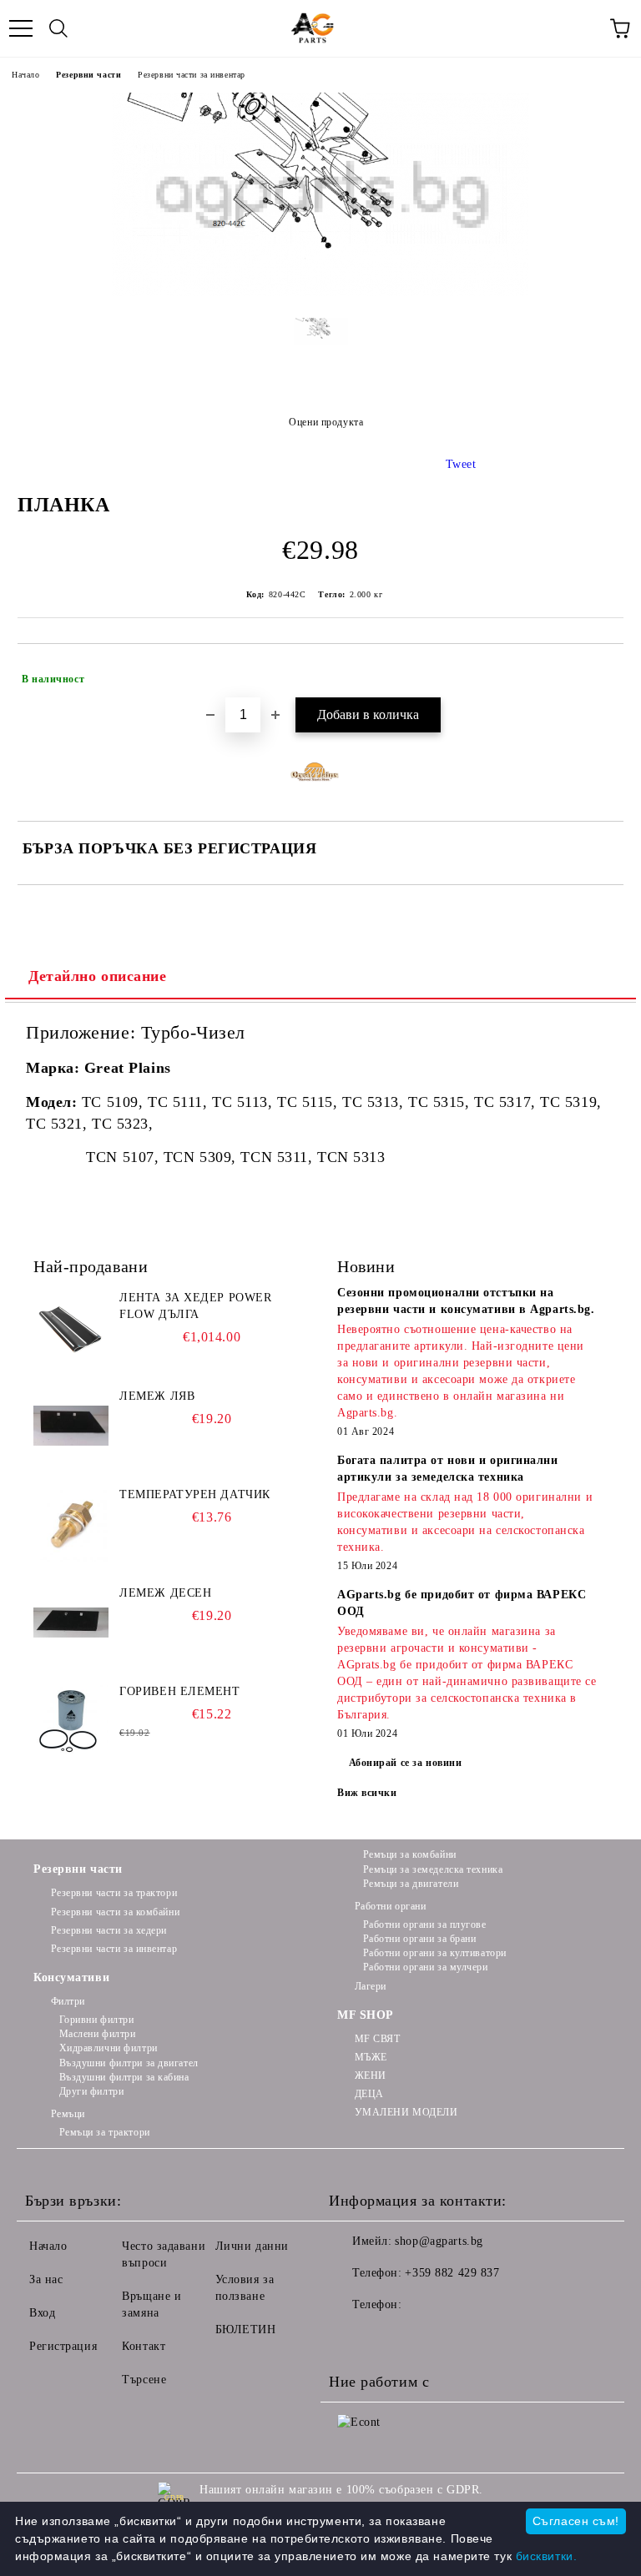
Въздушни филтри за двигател (129, 2063)
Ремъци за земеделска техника (433, 1869)
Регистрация (63, 2346)
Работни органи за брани (419, 1939)
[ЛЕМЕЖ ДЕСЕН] (71, 1623)
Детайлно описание (98, 976)
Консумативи (71, 1977)
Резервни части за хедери (109, 1930)
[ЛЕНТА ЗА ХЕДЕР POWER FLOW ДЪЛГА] (71, 1327)
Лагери (371, 1986)
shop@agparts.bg (439, 2241)
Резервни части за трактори (114, 1893)
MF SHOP (366, 2015)
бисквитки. (547, 2556)
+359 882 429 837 (452, 2273)
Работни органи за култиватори (435, 1953)
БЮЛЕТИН (246, 2329)
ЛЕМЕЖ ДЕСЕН (165, 1593)
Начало (25, 75)
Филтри (68, 2001)
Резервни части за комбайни (115, 1912)
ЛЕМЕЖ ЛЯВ (157, 1396)
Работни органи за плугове (425, 1924)
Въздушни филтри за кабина (124, 2077)
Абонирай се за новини (406, 1763)
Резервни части (88, 75)
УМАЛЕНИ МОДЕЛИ (406, 2112)
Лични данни (252, 2246)
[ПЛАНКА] (320, 292)
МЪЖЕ (371, 2057)
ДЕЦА (369, 2094)
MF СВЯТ (377, 2039)
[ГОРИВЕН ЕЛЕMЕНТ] (71, 1721)
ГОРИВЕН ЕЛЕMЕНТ (179, 1691)
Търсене (144, 2380)
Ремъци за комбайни (410, 1854)
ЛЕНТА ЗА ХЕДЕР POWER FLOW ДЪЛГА (195, 1306)
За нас (46, 2279)
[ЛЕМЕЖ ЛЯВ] (71, 1426)
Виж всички (367, 1793)
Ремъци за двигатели (411, 1884)
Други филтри (91, 2091)
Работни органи (390, 1906)
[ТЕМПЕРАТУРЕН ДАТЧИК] (71, 1524)
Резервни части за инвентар (192, 75)
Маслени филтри (97, 2034)
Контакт (144, 2346)
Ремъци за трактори (105, 2132)
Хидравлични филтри (109, 2048)
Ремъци (68, 2114)
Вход (42, 2313)
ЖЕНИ (371, 2075)
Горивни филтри (96, 2020)
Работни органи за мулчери (426, 1967)
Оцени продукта (326, 422)
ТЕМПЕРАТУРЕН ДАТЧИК (195, 1494)
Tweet (461, 464)
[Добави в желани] (600, 672)
